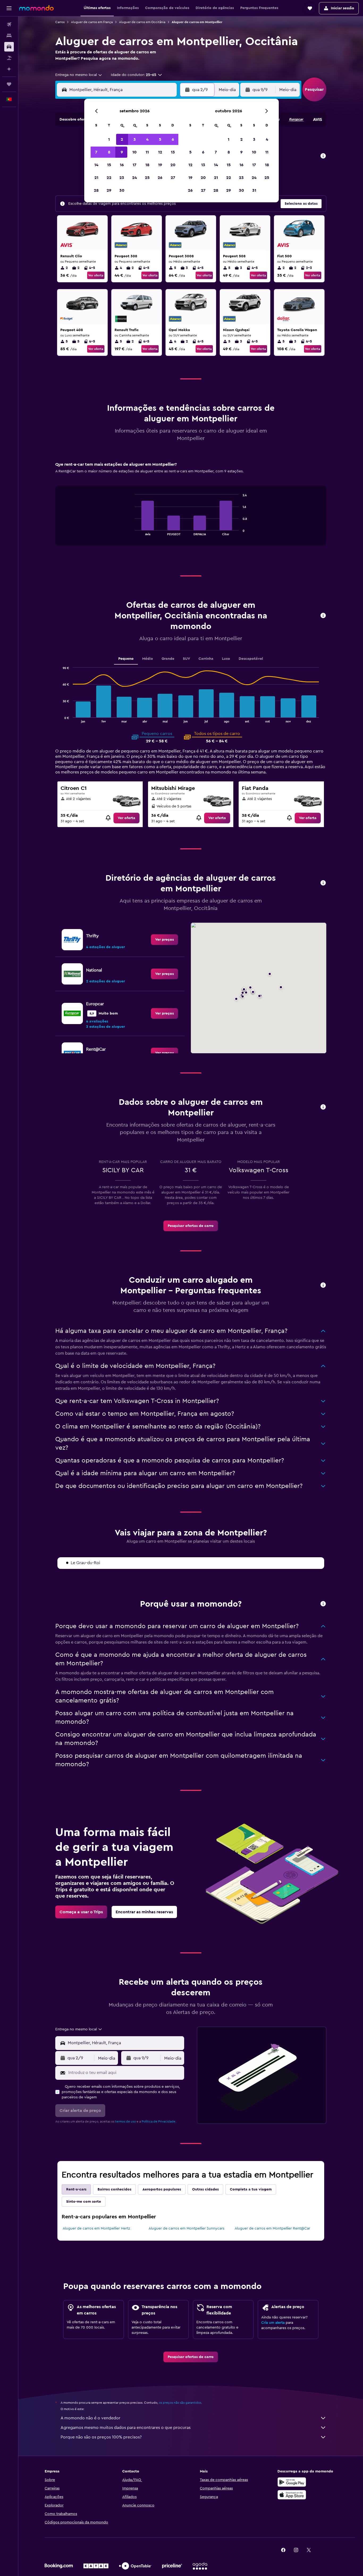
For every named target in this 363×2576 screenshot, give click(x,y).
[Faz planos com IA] (9, 69)
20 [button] (173, 165)
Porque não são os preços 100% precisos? (101, 2437)
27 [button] (173, 178)
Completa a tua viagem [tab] (251, 2189)
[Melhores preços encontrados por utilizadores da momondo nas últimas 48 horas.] (323, 156)
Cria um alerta (273, 2323)
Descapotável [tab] (251, 659)
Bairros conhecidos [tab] (114, 2189)
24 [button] (134, 178)
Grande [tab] (168, 659)
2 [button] (122, 139)
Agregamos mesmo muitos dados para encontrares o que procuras (126, 2428)
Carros (60, 22)
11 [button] (147, 152)
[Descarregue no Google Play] (292, 2482)
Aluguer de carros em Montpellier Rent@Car (272, 2228)
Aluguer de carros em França (92, 22)
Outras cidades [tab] (205, 2189)
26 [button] (160, 178)
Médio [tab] (148, 659)
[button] (9, 8)
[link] (126, 818)
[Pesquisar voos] (9, 24)
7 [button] (96, 152)
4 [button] (147, 139)
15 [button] (109, 165)
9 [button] (122, 152)
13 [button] (173, 152)
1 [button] (109, 139)
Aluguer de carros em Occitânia (142, 22)
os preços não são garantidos (180, 2403)
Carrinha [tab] (206, 659)
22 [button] (109, 178)
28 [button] (96, 190)
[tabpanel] (191, 509)
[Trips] (9, 84)
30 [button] (122, 190)
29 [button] (109, 190)
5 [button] (160, 139)
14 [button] (96, 165)
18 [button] (147, 165)
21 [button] (96, 178)
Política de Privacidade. (159, 2121)
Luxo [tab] (226, 659)
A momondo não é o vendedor (90, 2418)
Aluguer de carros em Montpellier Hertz (96, 2228)
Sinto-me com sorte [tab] (84, 2202)
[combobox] (79, 75)
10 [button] (134, 152)
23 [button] (122, 178)
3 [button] (135, 139)
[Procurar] (9, 36)
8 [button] (109, 152)
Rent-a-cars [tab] (76, 2189)
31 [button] (254, 190)
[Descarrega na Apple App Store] (292, 2495)
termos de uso (125, 2121)
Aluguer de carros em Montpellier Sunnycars (186, 2228)
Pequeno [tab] (126, 659)
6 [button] (173, 139)
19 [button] (160, 165)
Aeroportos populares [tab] (162, 2189)
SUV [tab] (186, 659)
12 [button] (160, 152)
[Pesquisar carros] (9, 47)
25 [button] (147, 178)
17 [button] (134, 165)
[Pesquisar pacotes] (9, 58)
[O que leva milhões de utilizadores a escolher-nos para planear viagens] (323, 1604)
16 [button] (122, 165)
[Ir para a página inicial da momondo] (36, 8)
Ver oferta (96, 275)
